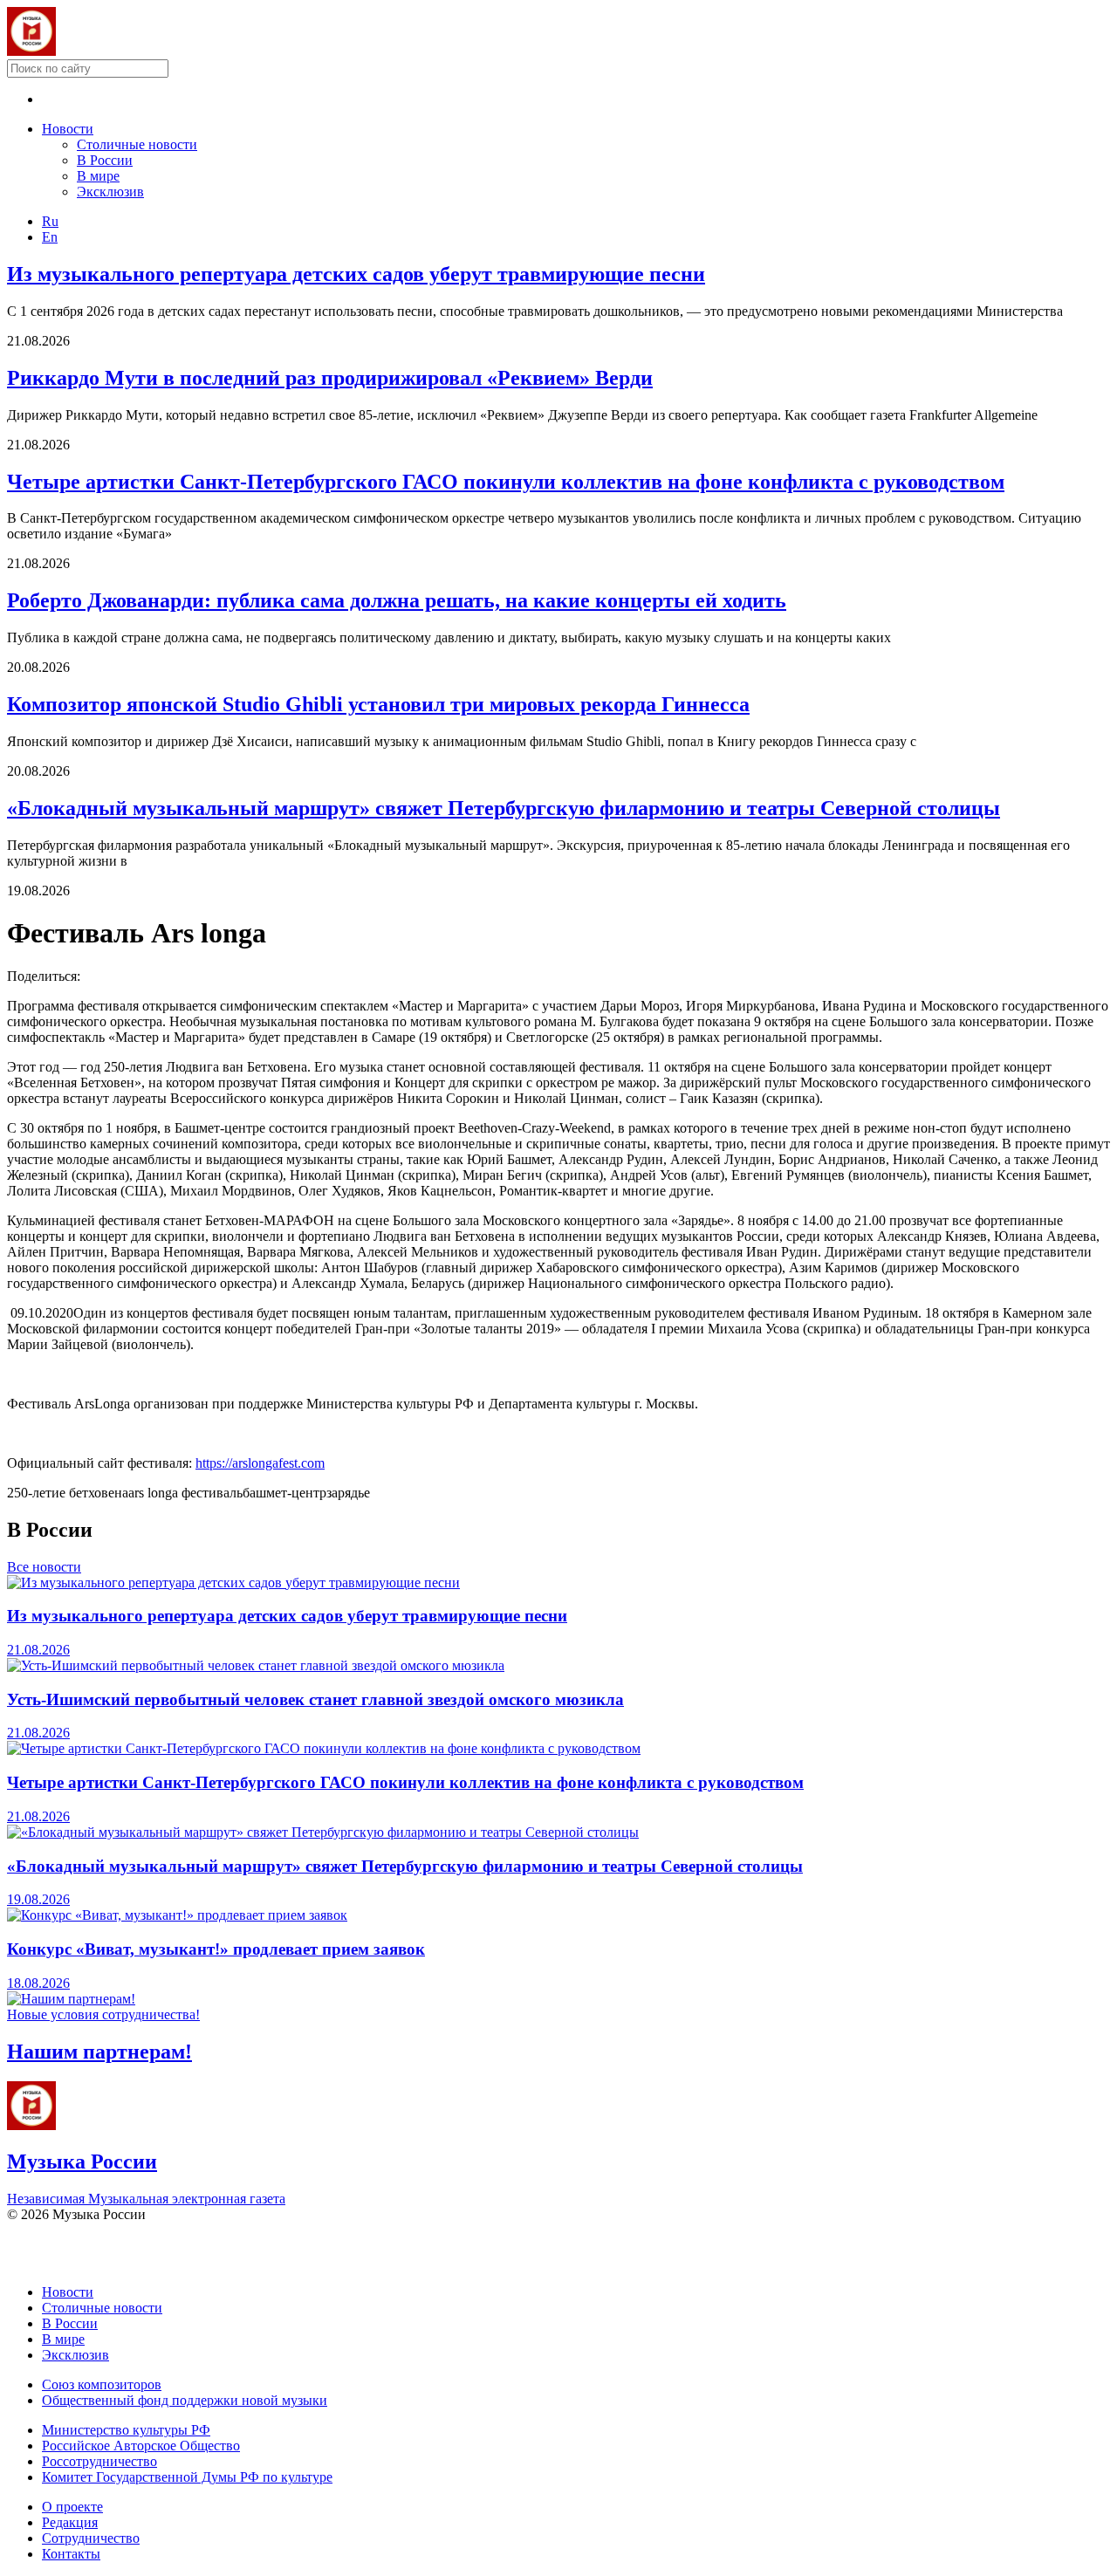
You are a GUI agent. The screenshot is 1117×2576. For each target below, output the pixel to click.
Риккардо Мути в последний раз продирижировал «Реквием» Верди (330, 378)
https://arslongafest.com (260, 1463)
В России (105, 160)
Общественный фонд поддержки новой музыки (185, 2400)
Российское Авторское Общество (141, 2446)
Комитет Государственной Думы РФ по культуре (187, 2477)
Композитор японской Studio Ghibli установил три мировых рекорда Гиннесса (378, 704)
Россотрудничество (99, 2461)
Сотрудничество (91, 2538)
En (50, 237)
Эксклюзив (110, 192)
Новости (68, 129)
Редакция (70, 2522)
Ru (50, 221)
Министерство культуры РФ (126, 2430)
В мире (98, 176)
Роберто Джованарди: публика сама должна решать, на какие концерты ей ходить (397, 600)
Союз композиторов (102, 2384)
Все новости (44, 1567)
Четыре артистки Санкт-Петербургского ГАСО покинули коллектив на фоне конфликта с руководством (506, 482)
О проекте (72, 2507)
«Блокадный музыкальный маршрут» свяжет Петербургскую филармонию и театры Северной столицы (504, 808)
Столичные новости (137, 144)
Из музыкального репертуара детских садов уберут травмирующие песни (356, 274)
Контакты (71, 2554)
